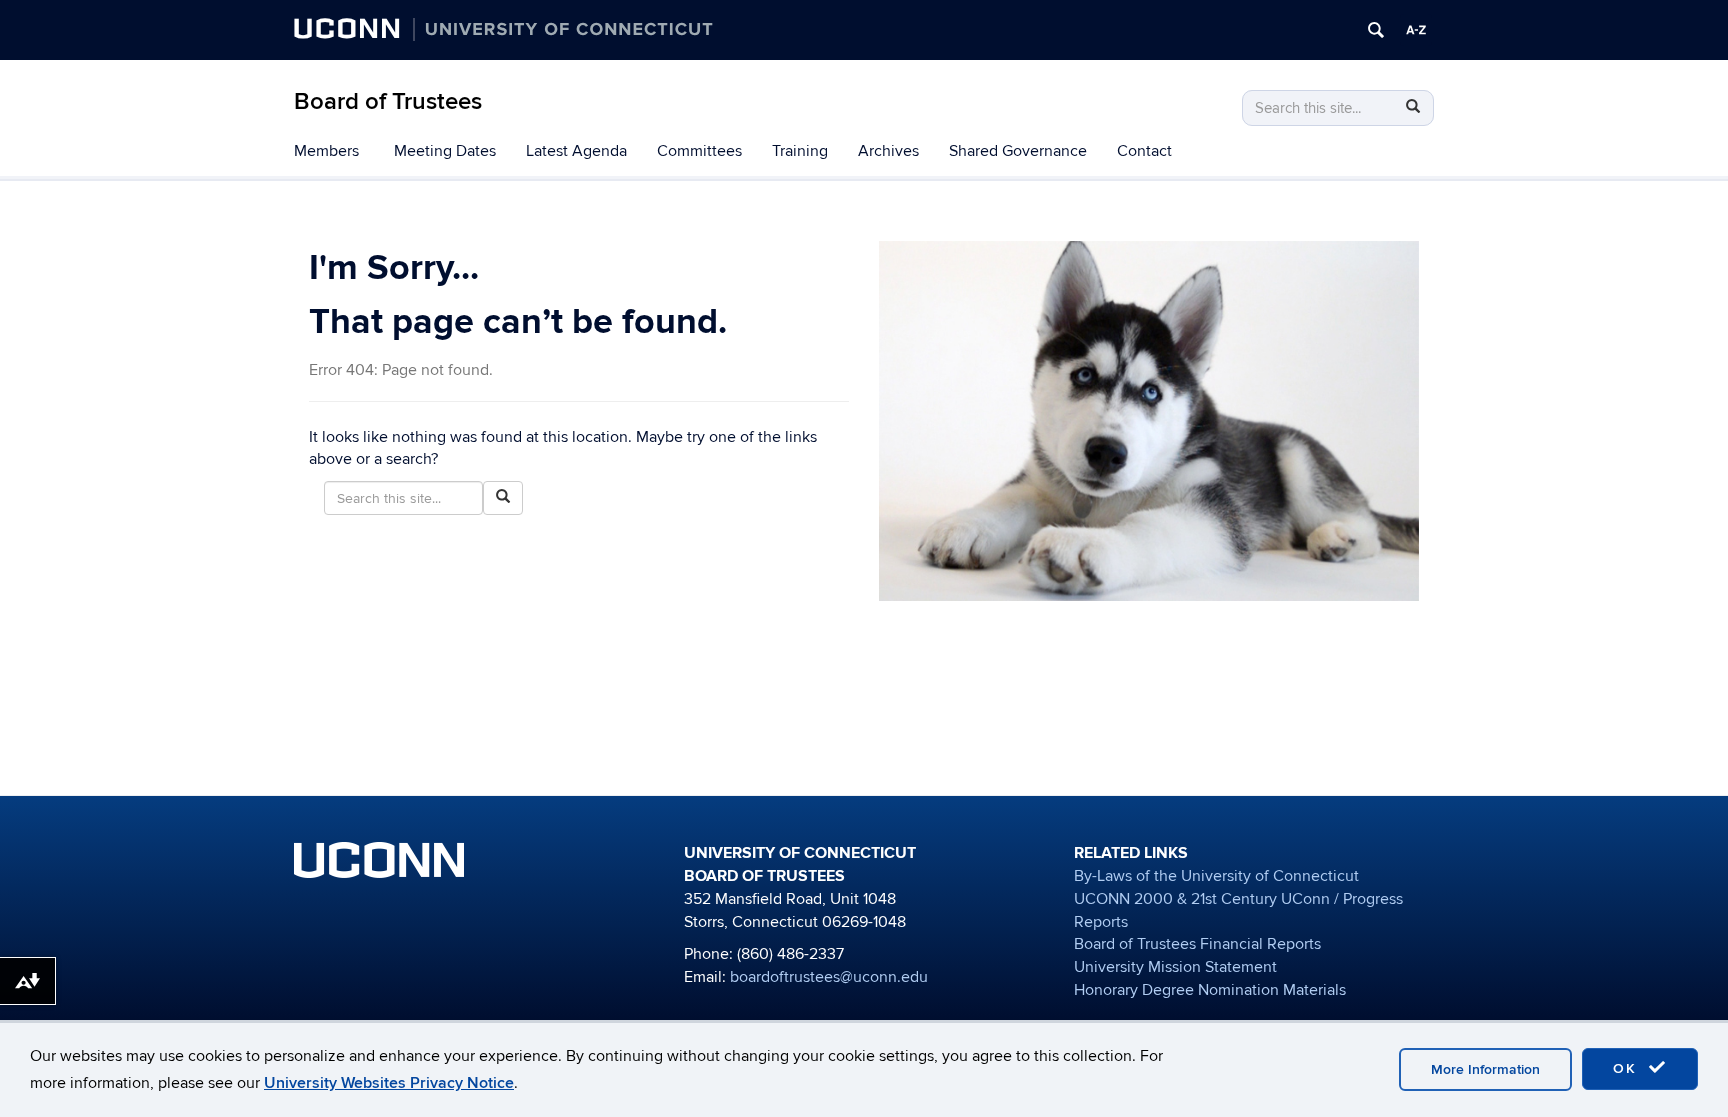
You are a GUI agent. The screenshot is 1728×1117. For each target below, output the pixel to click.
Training (800, 151)
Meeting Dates (445, 151)
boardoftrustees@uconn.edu (829, 977)
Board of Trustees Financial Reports (1197, 944)
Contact (1144, 151)
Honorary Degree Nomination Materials (1210, 990)
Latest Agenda (576, 151)
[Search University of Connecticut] (1376, 30)
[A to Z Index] (1416, 30)
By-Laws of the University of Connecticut (1216, 876)
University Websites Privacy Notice (389, 1083)
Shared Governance (1018, 151)
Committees (699, 151)
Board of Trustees (388, 101)
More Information (1485, 1069)
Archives (888, 151)
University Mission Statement (1175, 967)
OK (1628, 1068)
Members (326, 151)
